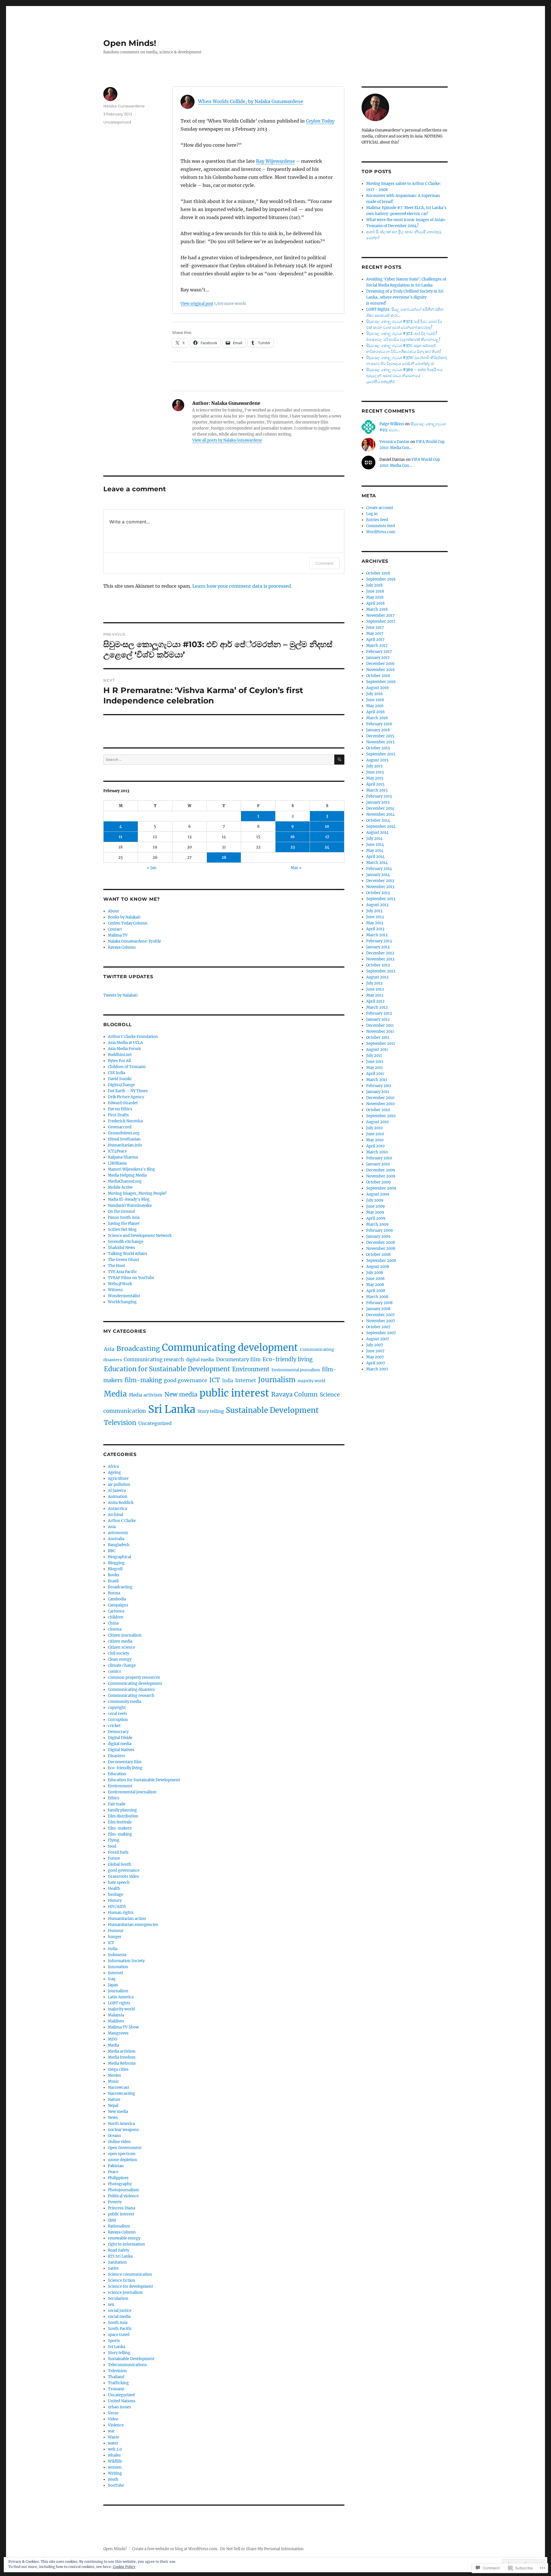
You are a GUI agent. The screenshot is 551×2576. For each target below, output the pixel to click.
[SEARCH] (339, 760)
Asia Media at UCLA (125, 1043)
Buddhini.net (120, 1055)
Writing (115, 2473)
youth (113, 2479)
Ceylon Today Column (128, 923)
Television (120, 1423)
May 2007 (375, 1357)
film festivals (120, 1822)
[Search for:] (219, 760)
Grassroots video (123, 1876)
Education (117, 1774)
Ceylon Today (320, 121)
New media (181, 1394)
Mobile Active (120, 1187)
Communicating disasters (131, 1690)
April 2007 (376, 1363)
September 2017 (381, 621)
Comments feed (381, 526)
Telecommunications (127, 2365)
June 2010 (375, 1134)
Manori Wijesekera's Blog (131, 1169)
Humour (116, 1931)
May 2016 (375, 706)
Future (114, 1858)
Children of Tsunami (127, 1067)
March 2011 (377, 1080)
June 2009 (376, 1206)
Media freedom (122, 2057)
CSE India (117, 1073)
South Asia (118, 2323)
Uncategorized (117, 122)
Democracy (118, 1732)
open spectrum (122, 2154)
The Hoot (117, 1266)
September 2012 (381, 971)
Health (114, 1889)
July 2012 (374, 983)
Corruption (118, 1720)
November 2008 (381, 1249)
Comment (324, 563)
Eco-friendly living (288, 1359)
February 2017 (379, 652)
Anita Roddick (121, 1503)
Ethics (114, 1798)
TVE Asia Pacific (123, 1272)
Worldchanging (122, 1302)
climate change (122, 1665)
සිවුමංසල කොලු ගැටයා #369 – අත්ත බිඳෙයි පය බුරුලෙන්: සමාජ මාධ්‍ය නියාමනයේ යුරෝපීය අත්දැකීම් (404, 376)
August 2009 (378, 1194)
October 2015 (378, 748)
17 (327, 837)
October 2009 (379, 1182)
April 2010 (375, 1146)
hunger (115, 1937)
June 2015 (375, 772)
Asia (109, 1349)
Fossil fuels (118, 1852)
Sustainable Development (272, 1410)
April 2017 (375, 640)
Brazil (113, 1581)
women (115, 2467)
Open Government (125, 2148)
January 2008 (378, 1309)
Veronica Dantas (394, 442)
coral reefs (118, 1714)
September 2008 (381, 1261)
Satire (113, 2268)
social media (119, 2317)
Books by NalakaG (124, 917)
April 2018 (375, 603)
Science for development (130, 2286)
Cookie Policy (124, 2567)
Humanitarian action (127, 1919)
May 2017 (375, 634)
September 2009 (381, 1188)
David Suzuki (120, 1079)
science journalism (125, 2292)
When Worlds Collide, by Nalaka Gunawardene (251, 101)
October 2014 (378, 820)
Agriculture (118, 1479)
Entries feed (377, 520)
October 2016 (378, 676)
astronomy (118, 1533)
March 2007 (377, 1369)
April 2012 (375, 1001)
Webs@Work (120, 1284)
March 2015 (377, 790)
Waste (114, 2437)
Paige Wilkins (392, 424)
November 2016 (381, 670)
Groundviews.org (124, 1133)
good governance (186, 1380)
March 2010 (377, 1152)
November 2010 (380, 1104)
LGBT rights (119, 2003)
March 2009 (377, 1224)
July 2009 (375, 1200)
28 (224, 857)
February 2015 (379, 796)
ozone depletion (123, 2160)
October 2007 (378, 1327)
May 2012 (375, 995)
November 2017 (380, 615)
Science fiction (122, 2280)
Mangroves (118, 2033)
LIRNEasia (117, 1163)
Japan (113, 1985)
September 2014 (381, 826)
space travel (119, 2335)
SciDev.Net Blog (122, 1230)
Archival (116, 1515)
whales (114, 2455)
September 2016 (381, 682)
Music (114, 2081)
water (113, 2443)
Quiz (112, 2220)
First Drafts (118, 1115)
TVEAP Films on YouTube (131, 1278)
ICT (215, 1380)
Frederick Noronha (125, 1121)
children (116, 1617)
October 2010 (378, 1110)
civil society (119, 1653)
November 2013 (380, 887)
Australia (116, 1539)
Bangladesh (119, 1545)
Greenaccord (120, 1127)
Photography (120, 2184)
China (113, 1623)
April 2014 (375, 857)
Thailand (116, 2377)
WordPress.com (381, 532)
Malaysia (116, 2015)
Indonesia (117, 1955)
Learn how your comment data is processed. (242, 586)
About (113, 911)
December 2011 (380, 1025)
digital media (200, 1360)
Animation (118, 1497)
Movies (115, 2075)
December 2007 (381, 1315)
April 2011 (375, 1074)
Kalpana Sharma (123, 1157)
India (228, 1381)
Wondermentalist (124, 1296)
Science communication (130, 2274)
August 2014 (377, 832)
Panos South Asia (124, 1218)
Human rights (121, 1913)
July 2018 (374, 585)
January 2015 (378, 802)
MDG (113, 2039)
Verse (113, 2413)
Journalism (277, 1380)
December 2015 (380, 736)
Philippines (118, 2178)
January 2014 (378, 875)
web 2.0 (115, 2449)
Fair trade (117, 1804)
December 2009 (381, 1170)
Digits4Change (121, 1085)
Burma (114, 1593)
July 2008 (375, 1273)
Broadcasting (138, 1348)
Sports (114, 2341)
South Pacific (120, 2329)
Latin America (121, 1997)
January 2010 (378, 1164)
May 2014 (375, 851)
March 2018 (377, 609)
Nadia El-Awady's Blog (129, 1199)
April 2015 (375, 784)
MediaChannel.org (125, 1181)
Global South (120, 1864)
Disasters (117, 1756)
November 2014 (380, 814)
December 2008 (381, 1242)
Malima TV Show (123, 2027)
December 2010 (380, 1098)
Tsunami (116, 2389)
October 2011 (378, 1037)
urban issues (120, 2407)
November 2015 (380, 742)
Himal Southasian (124, 1139)
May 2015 (375, 778)
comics (115, 1671)
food (112, 1846)
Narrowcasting (122, 2094)
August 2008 (378, 1267)
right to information (126, 2244)
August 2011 (377, 1050)
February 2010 (379, 1158)
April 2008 (376, 1291)
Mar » (296, 868)
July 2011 (374, 1056)
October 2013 (378, 893)
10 (327, 826)
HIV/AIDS (117, 1907)
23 (293, 847)
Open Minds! (130, 43)
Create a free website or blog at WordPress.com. (175, 2549)
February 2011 (379, 1086)
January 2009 (378, 1236)
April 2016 (376, 712)
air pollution (119, 1485)
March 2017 (377, 646)
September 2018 (381, 579)
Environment (251, 1369)
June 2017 (375, 627)
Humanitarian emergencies (133, 1925)
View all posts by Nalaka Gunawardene (227, 440)
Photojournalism (123, 2190)
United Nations (122, 2401)
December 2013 (380, 881)
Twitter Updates (128, 977)
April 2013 (375, 929)
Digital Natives (121, 1750)
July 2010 (374, 1128)
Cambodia (117, 1599)
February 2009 (380, 1230)
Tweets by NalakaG (121, 995)
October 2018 (378, 573)
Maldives (116, 2021)
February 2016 (379, 724)
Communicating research (154, 1359)
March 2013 (377, 935)
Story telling (211, 1411)
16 (293, 837)
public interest (234, 1393)
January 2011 (378, 1092)
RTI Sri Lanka (120, 2256)
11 (121, 837)
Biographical (120, 1557)
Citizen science (122, 1647)
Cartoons (116, 1611)
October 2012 (378, 965)
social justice (120, 2311)
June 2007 (375, 1351)
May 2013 (375, 923)
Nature (114, 2100)
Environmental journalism (296, 1370)
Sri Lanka (172, 1409)
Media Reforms (122, 2063)
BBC (112, 1551)
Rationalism (119, 2226)
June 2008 (375, 1279)
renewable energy (124, 2238)
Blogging (116, 1563)
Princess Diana (122, 2208)
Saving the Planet (124, 1224)
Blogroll (115, 1569)
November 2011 (380, 1031)
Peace (113, 2172)
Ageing (114, 1472)
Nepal (113, 2106)
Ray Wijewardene (275, 161)
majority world (311, 1381)
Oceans (115, 2136)
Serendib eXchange (126, 1242)
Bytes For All (119, 1061)
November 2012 (380, 959)
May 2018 (375, 597)
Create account (380, 508)
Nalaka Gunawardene (124, 106)
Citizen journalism (125, 1635)
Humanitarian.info (125, 1145)
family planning (122, 1810)
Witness (115, 1290)
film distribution (123, 1816)
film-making (143, 1380)
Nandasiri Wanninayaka (130, 1205)
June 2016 (375, 700)
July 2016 (375, 694)
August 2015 (377, 760)
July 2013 (374, 911)
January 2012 (378, 1019)
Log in (372, 514)
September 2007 (381, 1333)
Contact (115, 929)
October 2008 (378, 1255)
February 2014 (379, 869)
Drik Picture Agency (126, 1097)
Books (114, 1575)
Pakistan (116, 2166)
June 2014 (375, 845)
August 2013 (377, 905)
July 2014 (374, 839)
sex (111, 2305)
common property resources (134, 1677)
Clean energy (120, 1659)
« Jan (152, 868)
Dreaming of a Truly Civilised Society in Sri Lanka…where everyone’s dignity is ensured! (405, 297)
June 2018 (375, 591)
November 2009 (381, 1176)
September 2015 (381, 754)
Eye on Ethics (120, 1109)
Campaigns (118, 1605)
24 (327, 847)
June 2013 (375, 917)
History (115, 1901)
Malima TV (118, 935)
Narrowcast (119, 2087)
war (111, 2431)
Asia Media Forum (124, 1049)
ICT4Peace (117, 1151)
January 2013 (378, 947)
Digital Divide (120, 1738)
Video (113, 2419)
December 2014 (380, 808)
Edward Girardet (123, 1103)
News (113, 2118)
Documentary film (238, 1359)
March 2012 (377, 1007)
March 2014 (377, 863)
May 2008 (375, 1285)
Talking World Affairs (128, 1254)
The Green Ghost (124, 1260)
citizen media (120, 1641)
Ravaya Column (122, 947)
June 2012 (375, 989)
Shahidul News (122, 1248)
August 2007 (378, 1339)
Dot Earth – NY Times (128, 1091)
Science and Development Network (140, 1236)
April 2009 (376, 1218)
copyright (117, 1708)
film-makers (120, 1828)
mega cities (118, 2069)
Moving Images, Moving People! (137, 1193)
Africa (113, 1466)
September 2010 (381, 1116)
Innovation (118, 1967)
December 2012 (380, 953)
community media (125, 1702)
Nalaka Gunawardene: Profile (134, 941)
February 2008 (379, 1303)
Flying (114, 1840)
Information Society (126, 1961)
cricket (114, 1726)
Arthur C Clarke (122, 1521)
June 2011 (375, 1062)
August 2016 (378, 688)
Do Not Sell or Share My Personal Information (262, 2549)
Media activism (146, 1395)
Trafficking (118, 2383)
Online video (119, 2142)
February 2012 (379, 1013)
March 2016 (377, 718)
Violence (116, 2425)
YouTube (116, 2485)
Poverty (115, 2202)
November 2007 (381, 1321)
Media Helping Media (127, 1175)
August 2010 (377, 1122)
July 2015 (374, 766)
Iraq (112, 1979)
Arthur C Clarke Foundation (133, 1037)
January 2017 (378, 658)
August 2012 (377, 977)
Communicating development (230, 1348)
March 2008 (377, 1297)
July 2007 (375, 1345)
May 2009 (375, 1212)
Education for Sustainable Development (167, 1369)
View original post (197, 303)
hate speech (119, 1882)
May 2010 (375, 1140)
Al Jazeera (117, 1491)
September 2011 (381, 1044)
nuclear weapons (123, 2130)
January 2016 (378, 730)
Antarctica (117, 1509)
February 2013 (379, 941)
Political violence (123, 2196)
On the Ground (121, 1211)
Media (115, 1394)
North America (121, 2124)
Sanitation (117, 2262)
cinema (115, 1629)
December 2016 (380, 664)
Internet (246, 1380)
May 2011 (375, 1068)
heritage (116, 1895)
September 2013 (381, 899)
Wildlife (115, 2461)
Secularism (118, 2299)
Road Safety (119, 2250)
